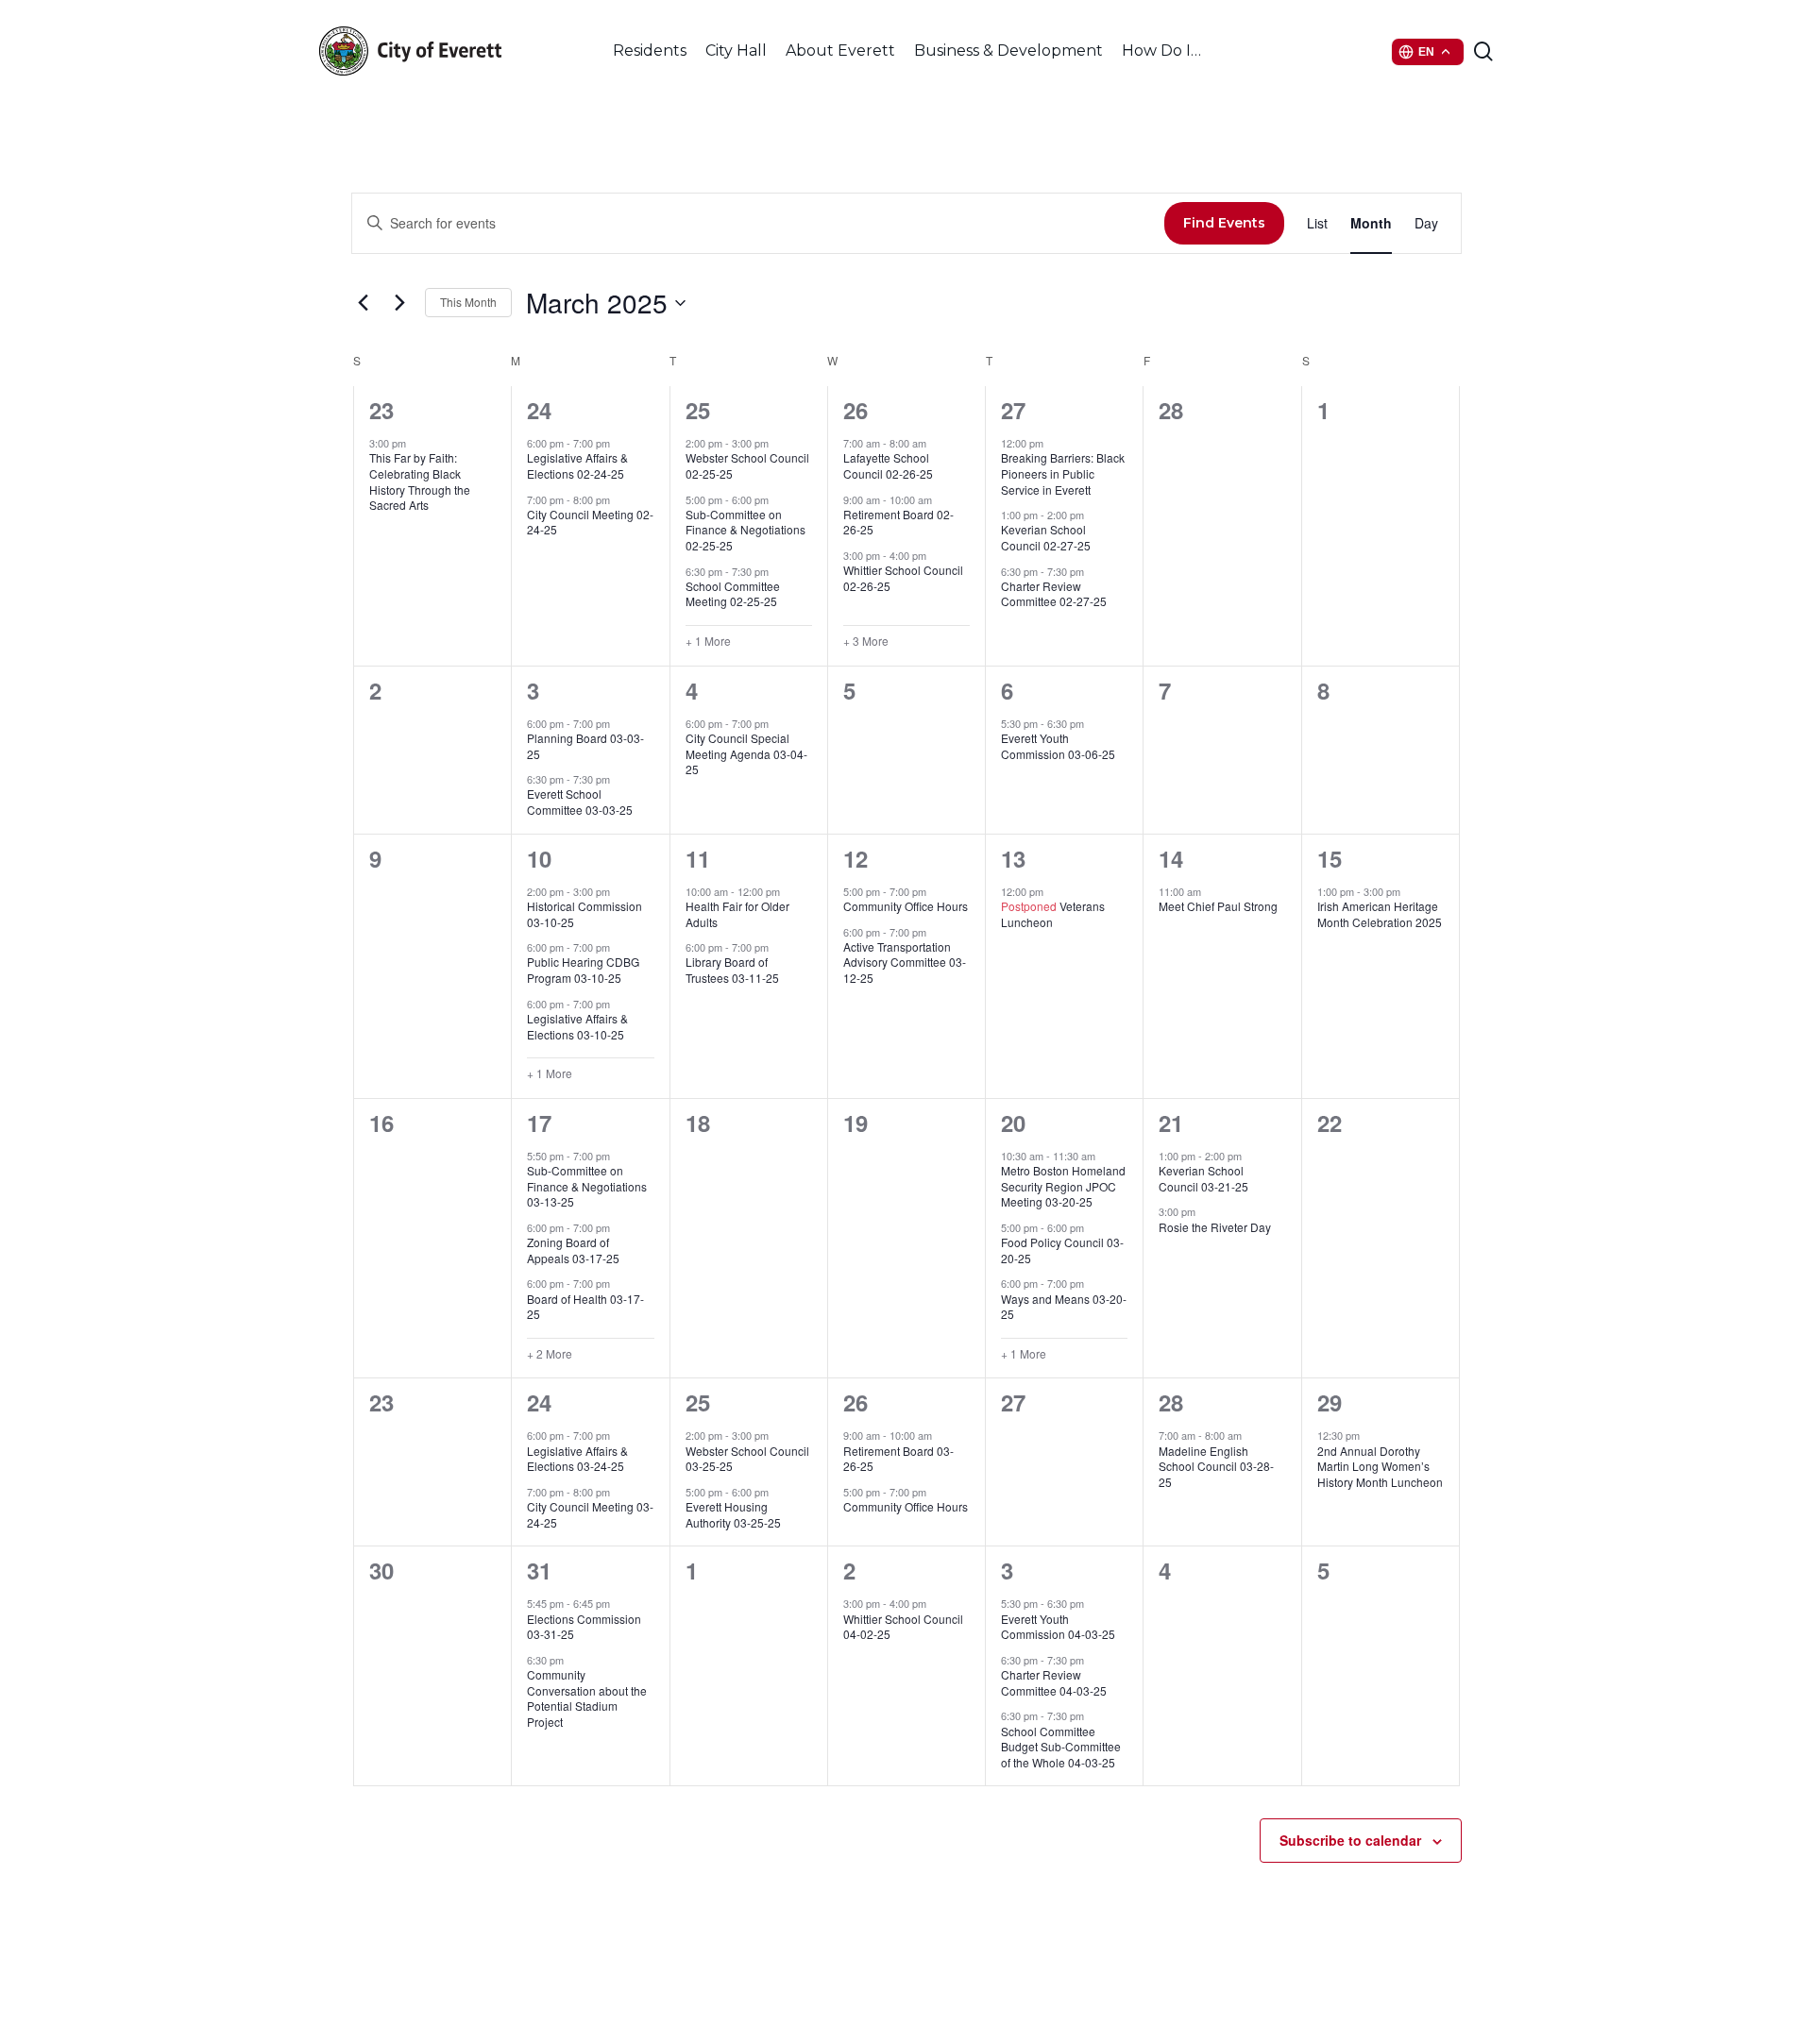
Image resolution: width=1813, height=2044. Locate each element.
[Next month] (399, 303)
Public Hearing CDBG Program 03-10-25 (583, 970)
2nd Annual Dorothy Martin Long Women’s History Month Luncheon (1380, 1466)
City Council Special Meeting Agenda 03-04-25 (746, 753)
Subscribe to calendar (1350, 1840)
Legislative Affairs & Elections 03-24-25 (577, 1459)
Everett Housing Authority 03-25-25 (733, 1514)
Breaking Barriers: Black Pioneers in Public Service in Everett (1063, 473)
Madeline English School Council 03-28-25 (1216, 1466)
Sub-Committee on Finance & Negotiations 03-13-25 (587, 1186)
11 (698, 858)
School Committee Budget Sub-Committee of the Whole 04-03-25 (1061, 1747)
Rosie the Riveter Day (1215, 1227)
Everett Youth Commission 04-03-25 (1058, 1627)
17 (539, 1123)
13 (1013, 858)
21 (1171, 1123)
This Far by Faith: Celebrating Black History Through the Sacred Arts (420, 481)
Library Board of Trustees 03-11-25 (732, 970)
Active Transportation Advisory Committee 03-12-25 (905, 962)
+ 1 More (708, 641)
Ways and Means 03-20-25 (1064, 1307)
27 (1013, 410)
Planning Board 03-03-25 (585, 746)
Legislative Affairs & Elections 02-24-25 (577, 465)
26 (856, 410)
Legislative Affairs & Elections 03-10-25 (577, 1026)
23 (381, 410)
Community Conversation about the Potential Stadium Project (587, 1698)
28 (1171, 1402)
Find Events (1224, 223)
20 (1013, 1123)
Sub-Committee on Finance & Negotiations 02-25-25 (746, 530)
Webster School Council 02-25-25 (747, 465)
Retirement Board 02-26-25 (898, 522)
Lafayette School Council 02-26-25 (888, 465)
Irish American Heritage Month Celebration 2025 (1380, 914)
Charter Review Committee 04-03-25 (1054, 1682)
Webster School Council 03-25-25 (747, 1459)
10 (539, 858)
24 (539, 410)
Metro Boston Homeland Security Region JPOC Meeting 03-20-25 (1063, 1186)
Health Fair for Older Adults (737, 914)
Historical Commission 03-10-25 (585, 914)
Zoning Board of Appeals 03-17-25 (573, 1250)
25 (698, 410)
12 (856, 858)
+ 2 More (550, 1354)
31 (539, 1570)
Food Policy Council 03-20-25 (1062, 1250)
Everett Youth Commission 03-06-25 (1058, 746)
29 (1330, 1402)
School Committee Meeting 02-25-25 (733, 594)
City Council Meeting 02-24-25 (590, 522)
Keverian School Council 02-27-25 (1046, 537)
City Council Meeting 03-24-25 (590, 1514)
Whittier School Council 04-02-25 (903, 1627)
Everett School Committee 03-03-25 (580, 802)
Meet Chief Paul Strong (1218, 906)
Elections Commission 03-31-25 (584, 1627)
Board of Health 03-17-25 (585, 1307)
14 (1171, 858)
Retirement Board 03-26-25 (898, 1459)
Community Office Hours (906, 906)
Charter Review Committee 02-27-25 (1054, 594)
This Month (468, 302)
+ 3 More (866, 641)
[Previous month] (363, 303)
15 (1330, 858)
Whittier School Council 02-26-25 (903, 578)
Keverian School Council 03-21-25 (1203, 1178)
